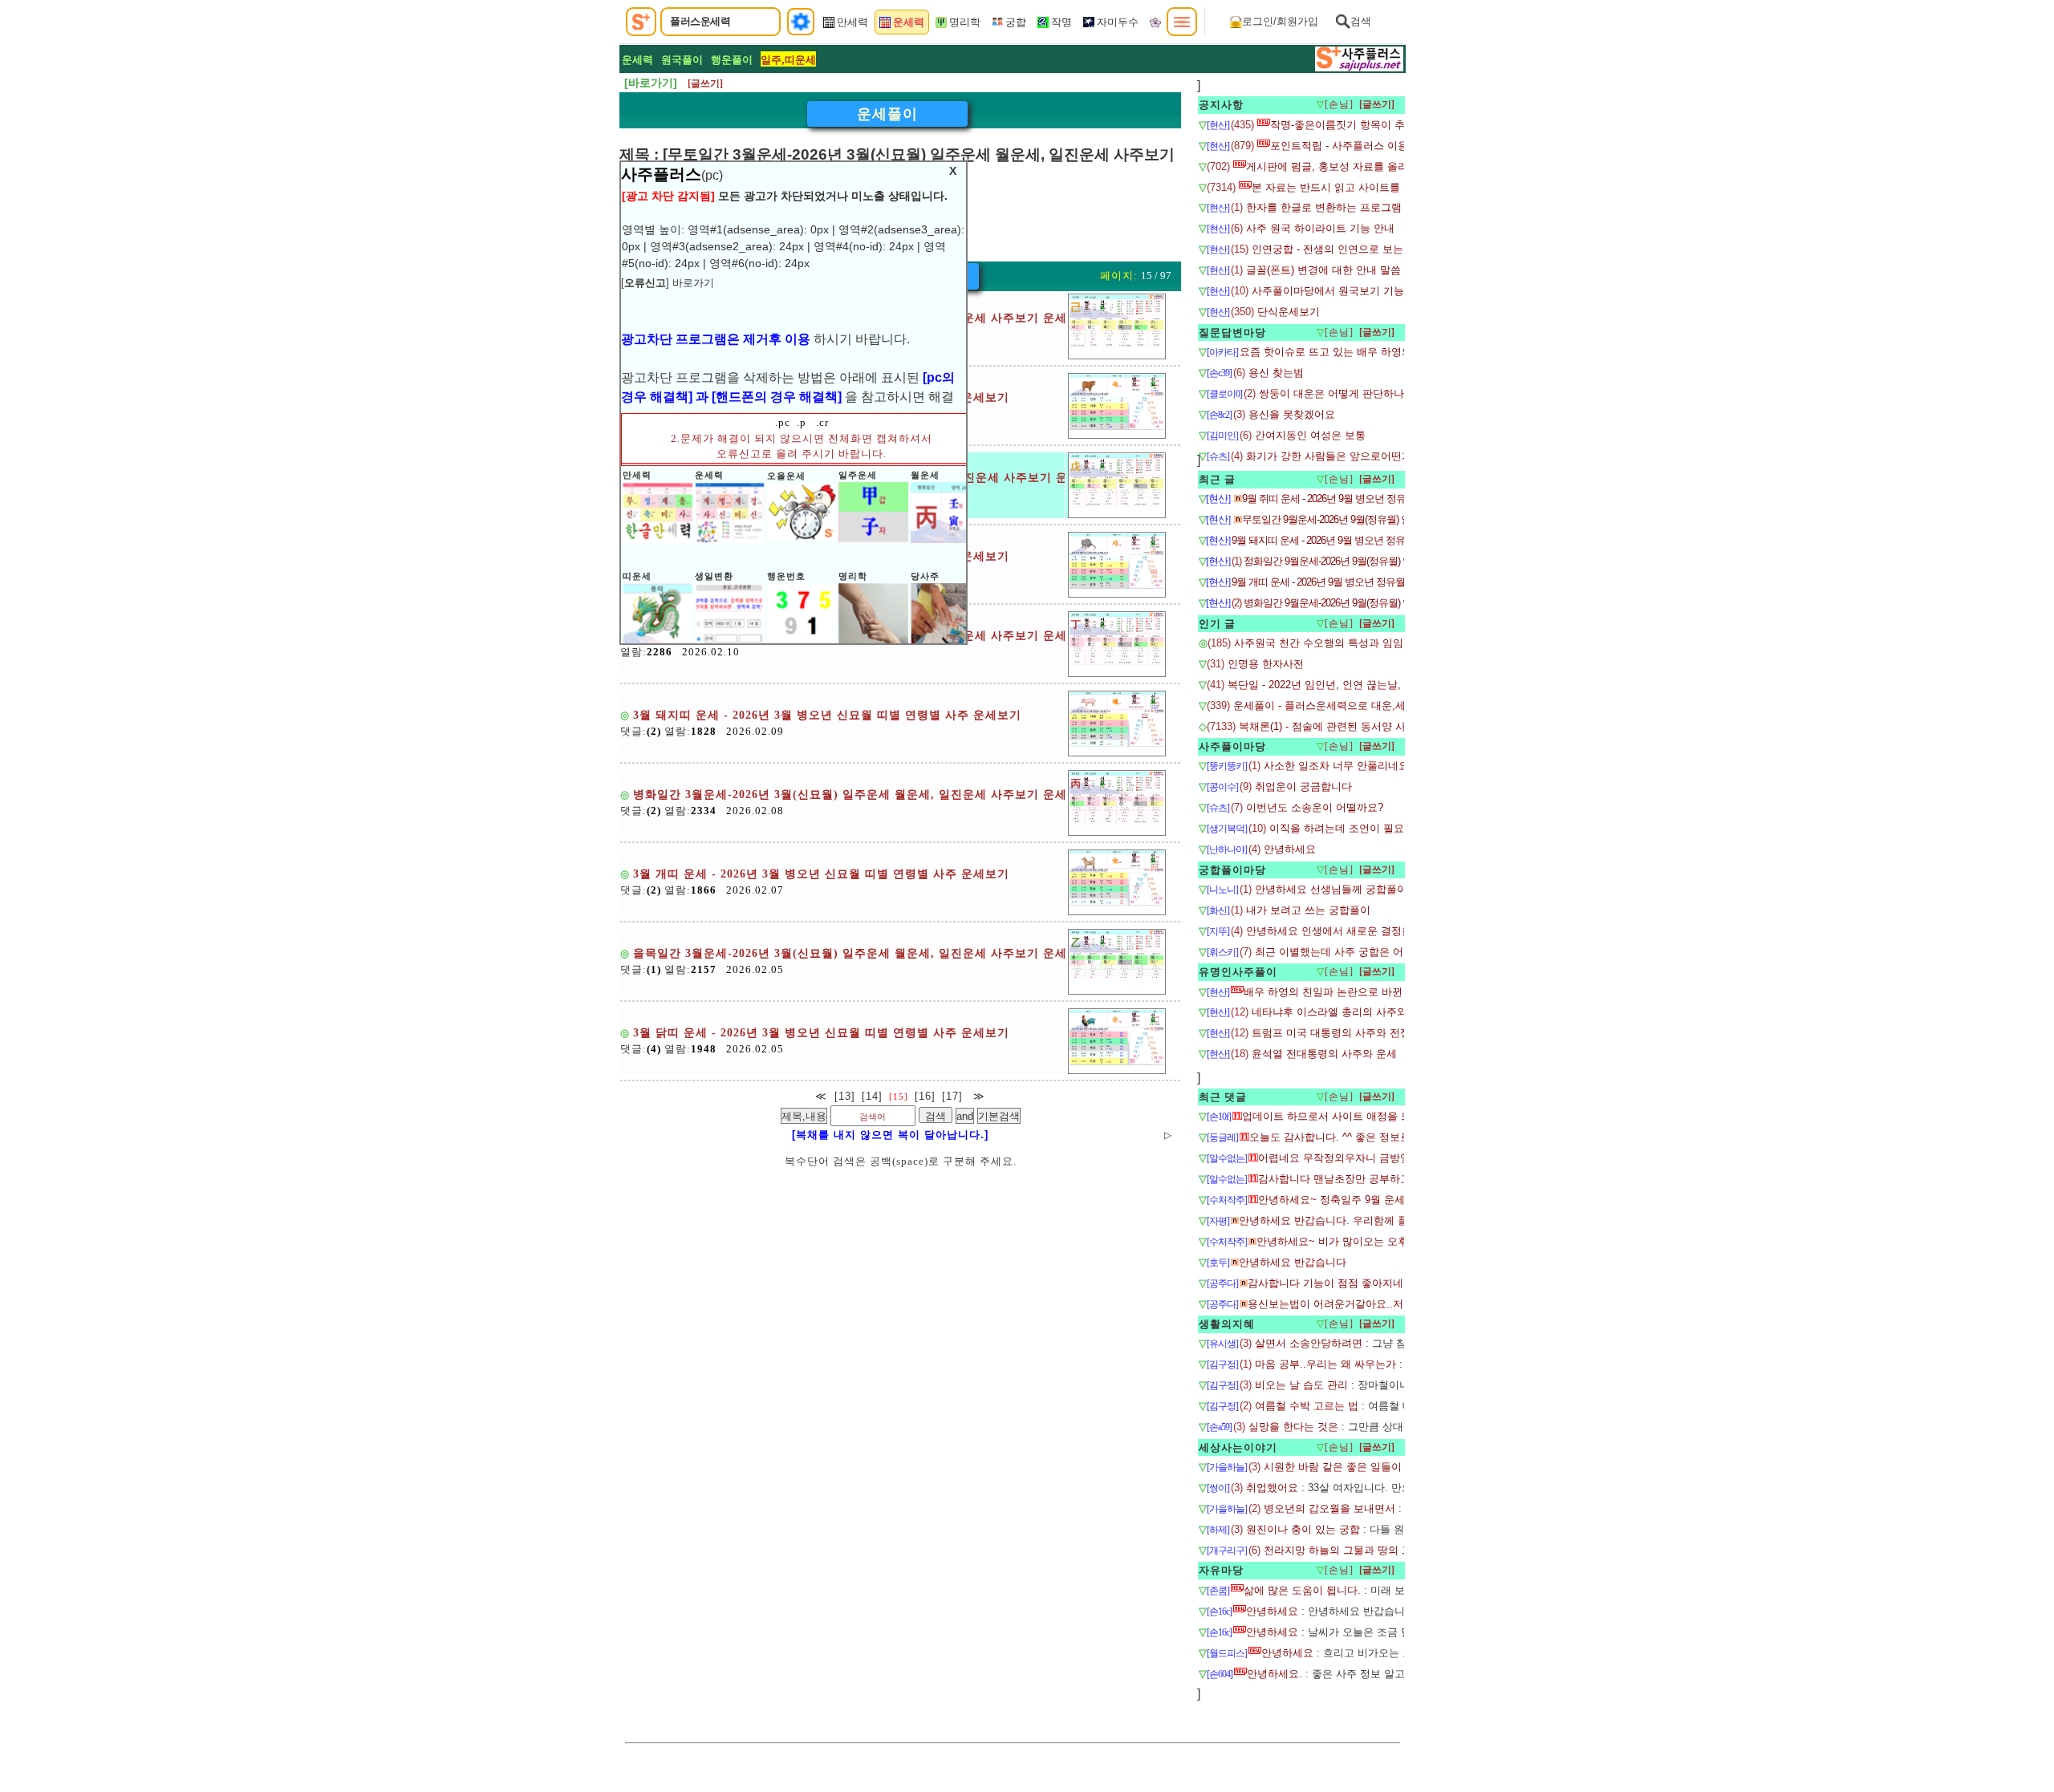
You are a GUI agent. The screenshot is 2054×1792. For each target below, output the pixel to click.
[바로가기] (651, 83)
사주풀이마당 (1232, 746)
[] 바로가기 (668, 283)
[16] (925, 1096)
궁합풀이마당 (1232, 870)
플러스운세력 (700, 21)
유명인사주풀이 (1238, 972)
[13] (845, 1096)
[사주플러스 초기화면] (641, 22)
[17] (952, 1096)
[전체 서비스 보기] (1182, 22)
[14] (872, 1096)
